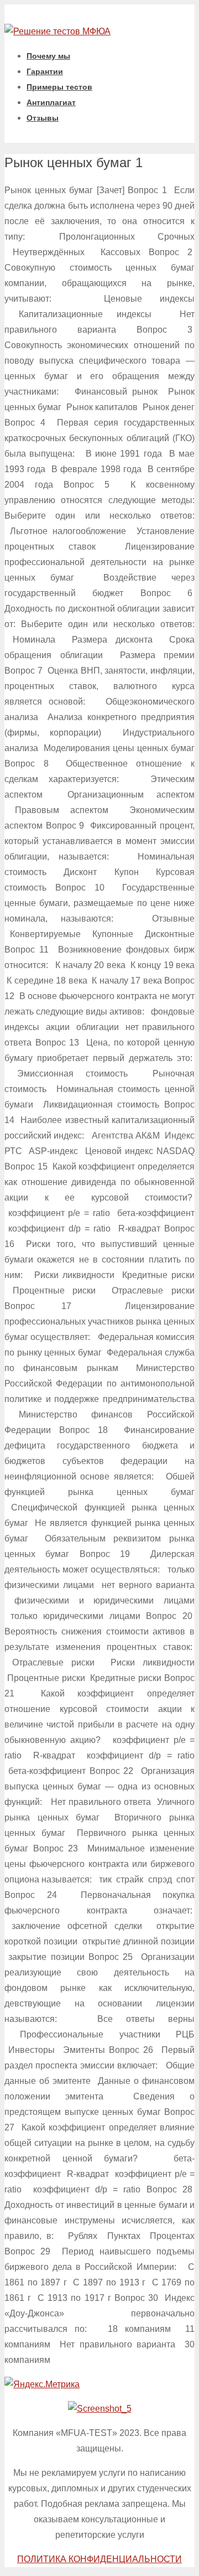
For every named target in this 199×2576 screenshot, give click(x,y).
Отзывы (43, 118)
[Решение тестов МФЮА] (57, 31)
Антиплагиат (51, 102)
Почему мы (48, 56)
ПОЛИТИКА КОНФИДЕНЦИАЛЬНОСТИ (99, 2559)
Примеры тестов (59, 87)
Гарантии (45, 71)
